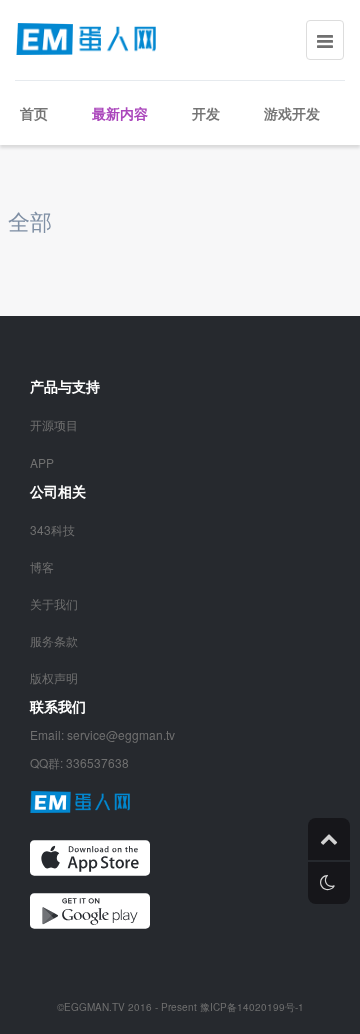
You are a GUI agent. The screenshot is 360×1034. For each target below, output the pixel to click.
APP (42, 462)
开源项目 (54, 424)
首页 (34, 113)
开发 (206, 113)
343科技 (52, 529)
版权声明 (54, 677)
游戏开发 (292, 113)
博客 (42, 566)
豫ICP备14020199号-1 (252, 1007)
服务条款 (54, 640)
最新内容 (120, 113)
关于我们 (54, 603)
